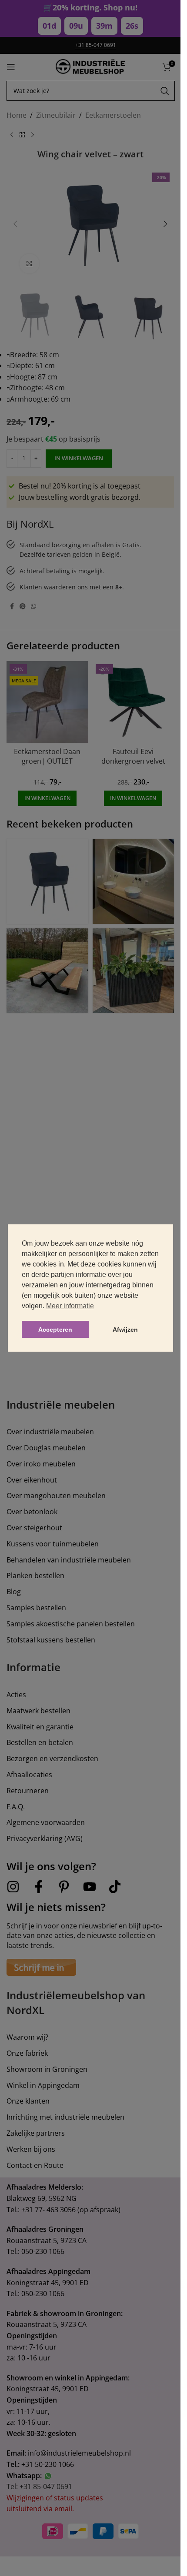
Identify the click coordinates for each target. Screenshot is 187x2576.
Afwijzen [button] (125, 1330)
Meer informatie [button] (70, 1306)
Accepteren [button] (55, 1330)
